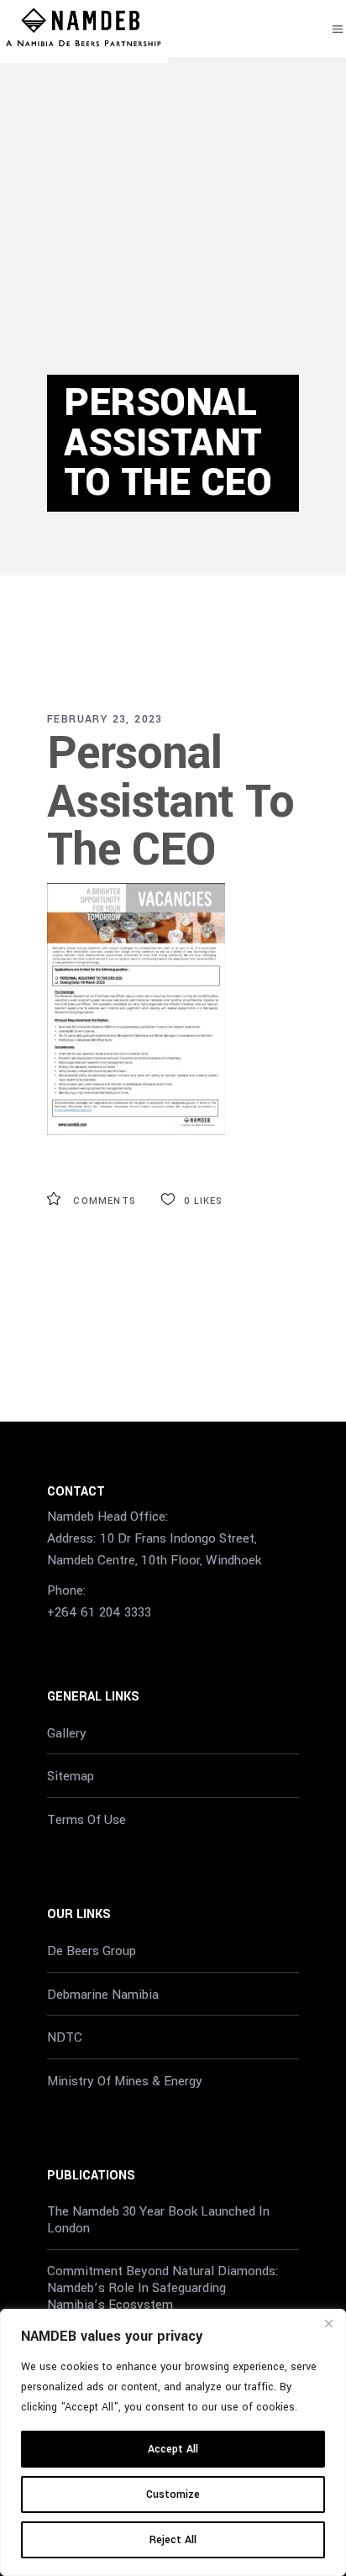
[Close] (328, 2323)
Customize (173, 2495)
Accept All (173, 2449)
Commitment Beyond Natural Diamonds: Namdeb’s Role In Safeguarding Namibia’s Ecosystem (163, 2288)
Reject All (173, 2540)
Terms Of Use (86, 1820)
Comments (103, 1201)
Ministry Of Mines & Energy (125, 2081)
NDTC (65, 2037)
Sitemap (71, 1776)
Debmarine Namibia (103, 1994)
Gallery (67, 1732)
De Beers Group (92, 1951)
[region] (173, 2442)
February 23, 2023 (105, 719)
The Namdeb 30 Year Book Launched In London (158, 2220)
